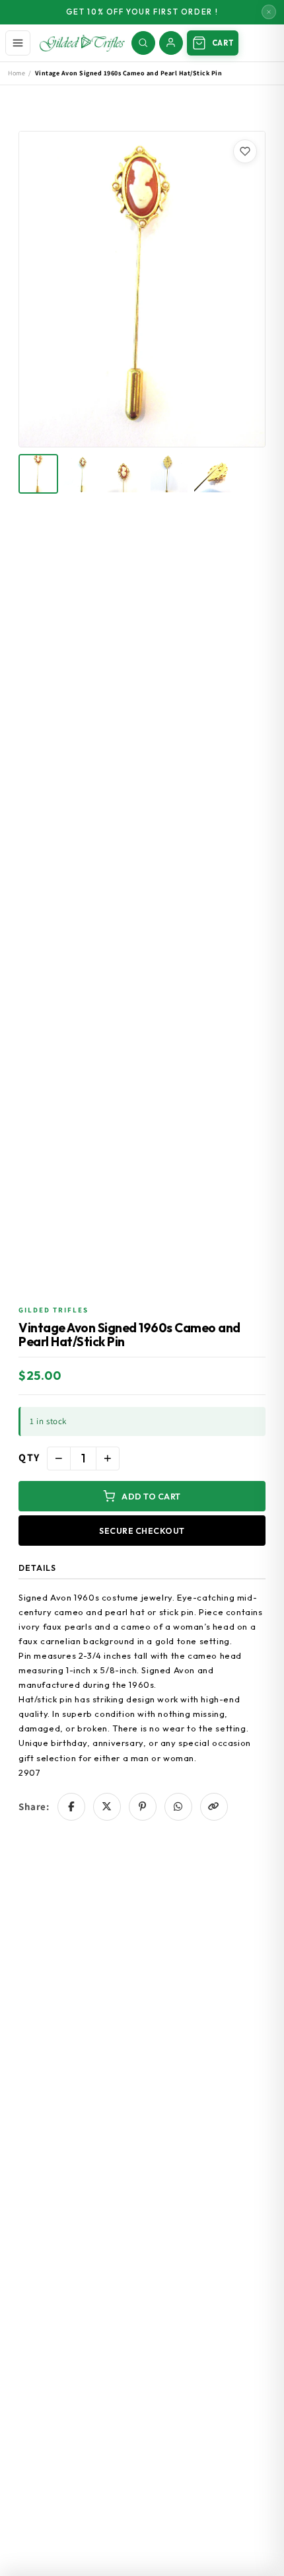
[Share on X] (107, 1807)
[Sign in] (171, 43)
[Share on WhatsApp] (178, 1807)
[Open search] (143, 43)
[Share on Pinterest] (143, 1807)
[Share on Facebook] (71, 1807)
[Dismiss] (269, 12)
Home (17, 73)
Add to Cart (151, 1496)
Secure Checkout (142, 1531)
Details (37, 1568)
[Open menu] (18, 43)
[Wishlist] (245, 151)
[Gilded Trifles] (82, 43)
